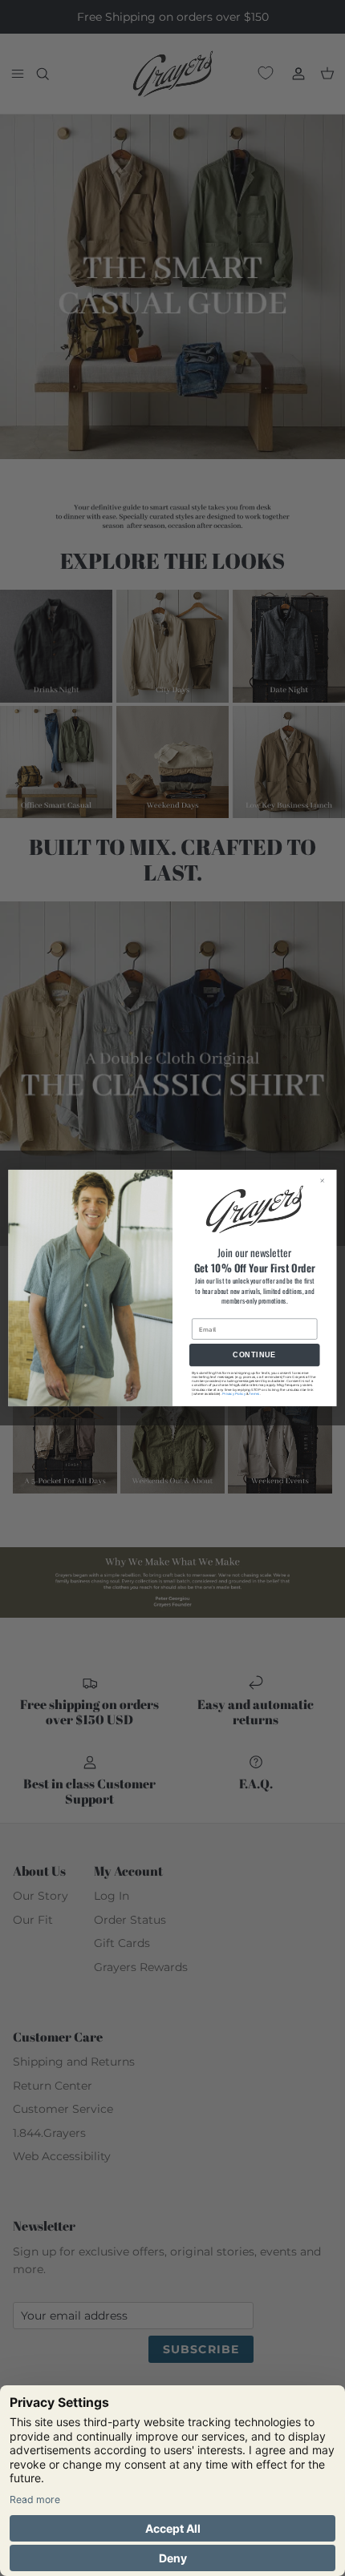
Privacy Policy (234, 1394)
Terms (254, 1394)
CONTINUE (254, 1355)
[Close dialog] (326, 1180)
